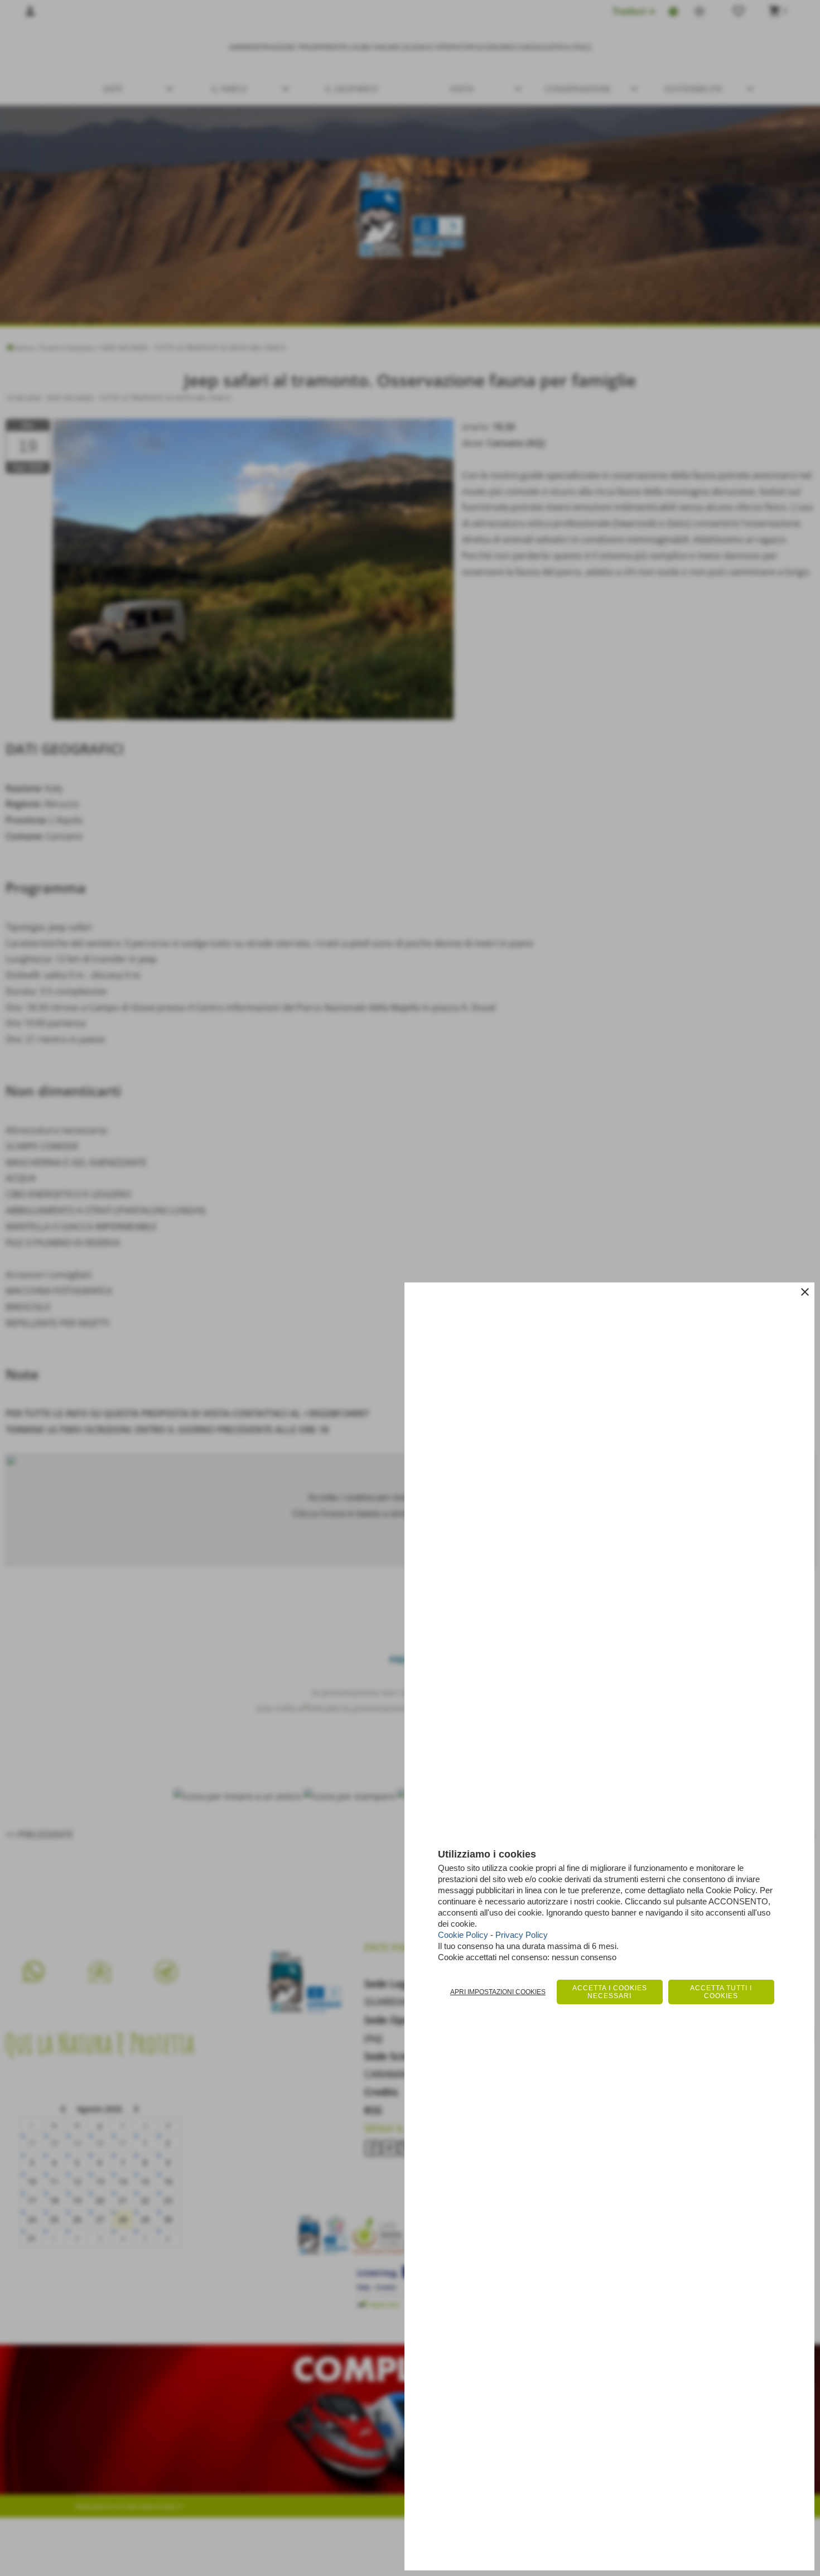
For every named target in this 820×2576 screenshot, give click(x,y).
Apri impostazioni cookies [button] (498, 1992)
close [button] (805, 1292)
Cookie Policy (463, 1935)
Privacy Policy (522, 1935)
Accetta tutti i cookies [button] (721, 1992)
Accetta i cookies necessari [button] (610, 1992)
